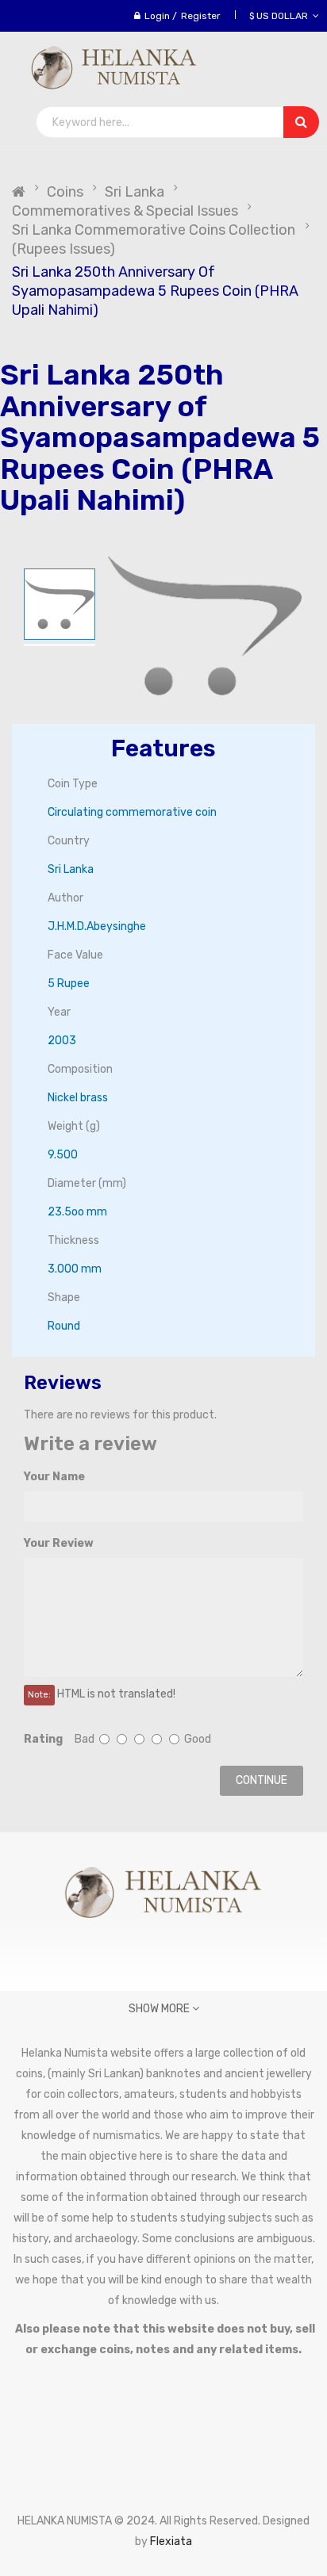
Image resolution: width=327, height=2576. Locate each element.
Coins (65, 192)
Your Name (54, 1477)
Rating (43, 1739)
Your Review (59, 1543)
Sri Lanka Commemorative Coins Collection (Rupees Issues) (154, 239)
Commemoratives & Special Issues (125, 211)
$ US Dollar (281, 16)
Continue (262, 1780)
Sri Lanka (135, 192)
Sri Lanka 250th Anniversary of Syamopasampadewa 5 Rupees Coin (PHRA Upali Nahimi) (155, 291)
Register (201, 16)
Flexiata (171, 2542)
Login (157, 16)
